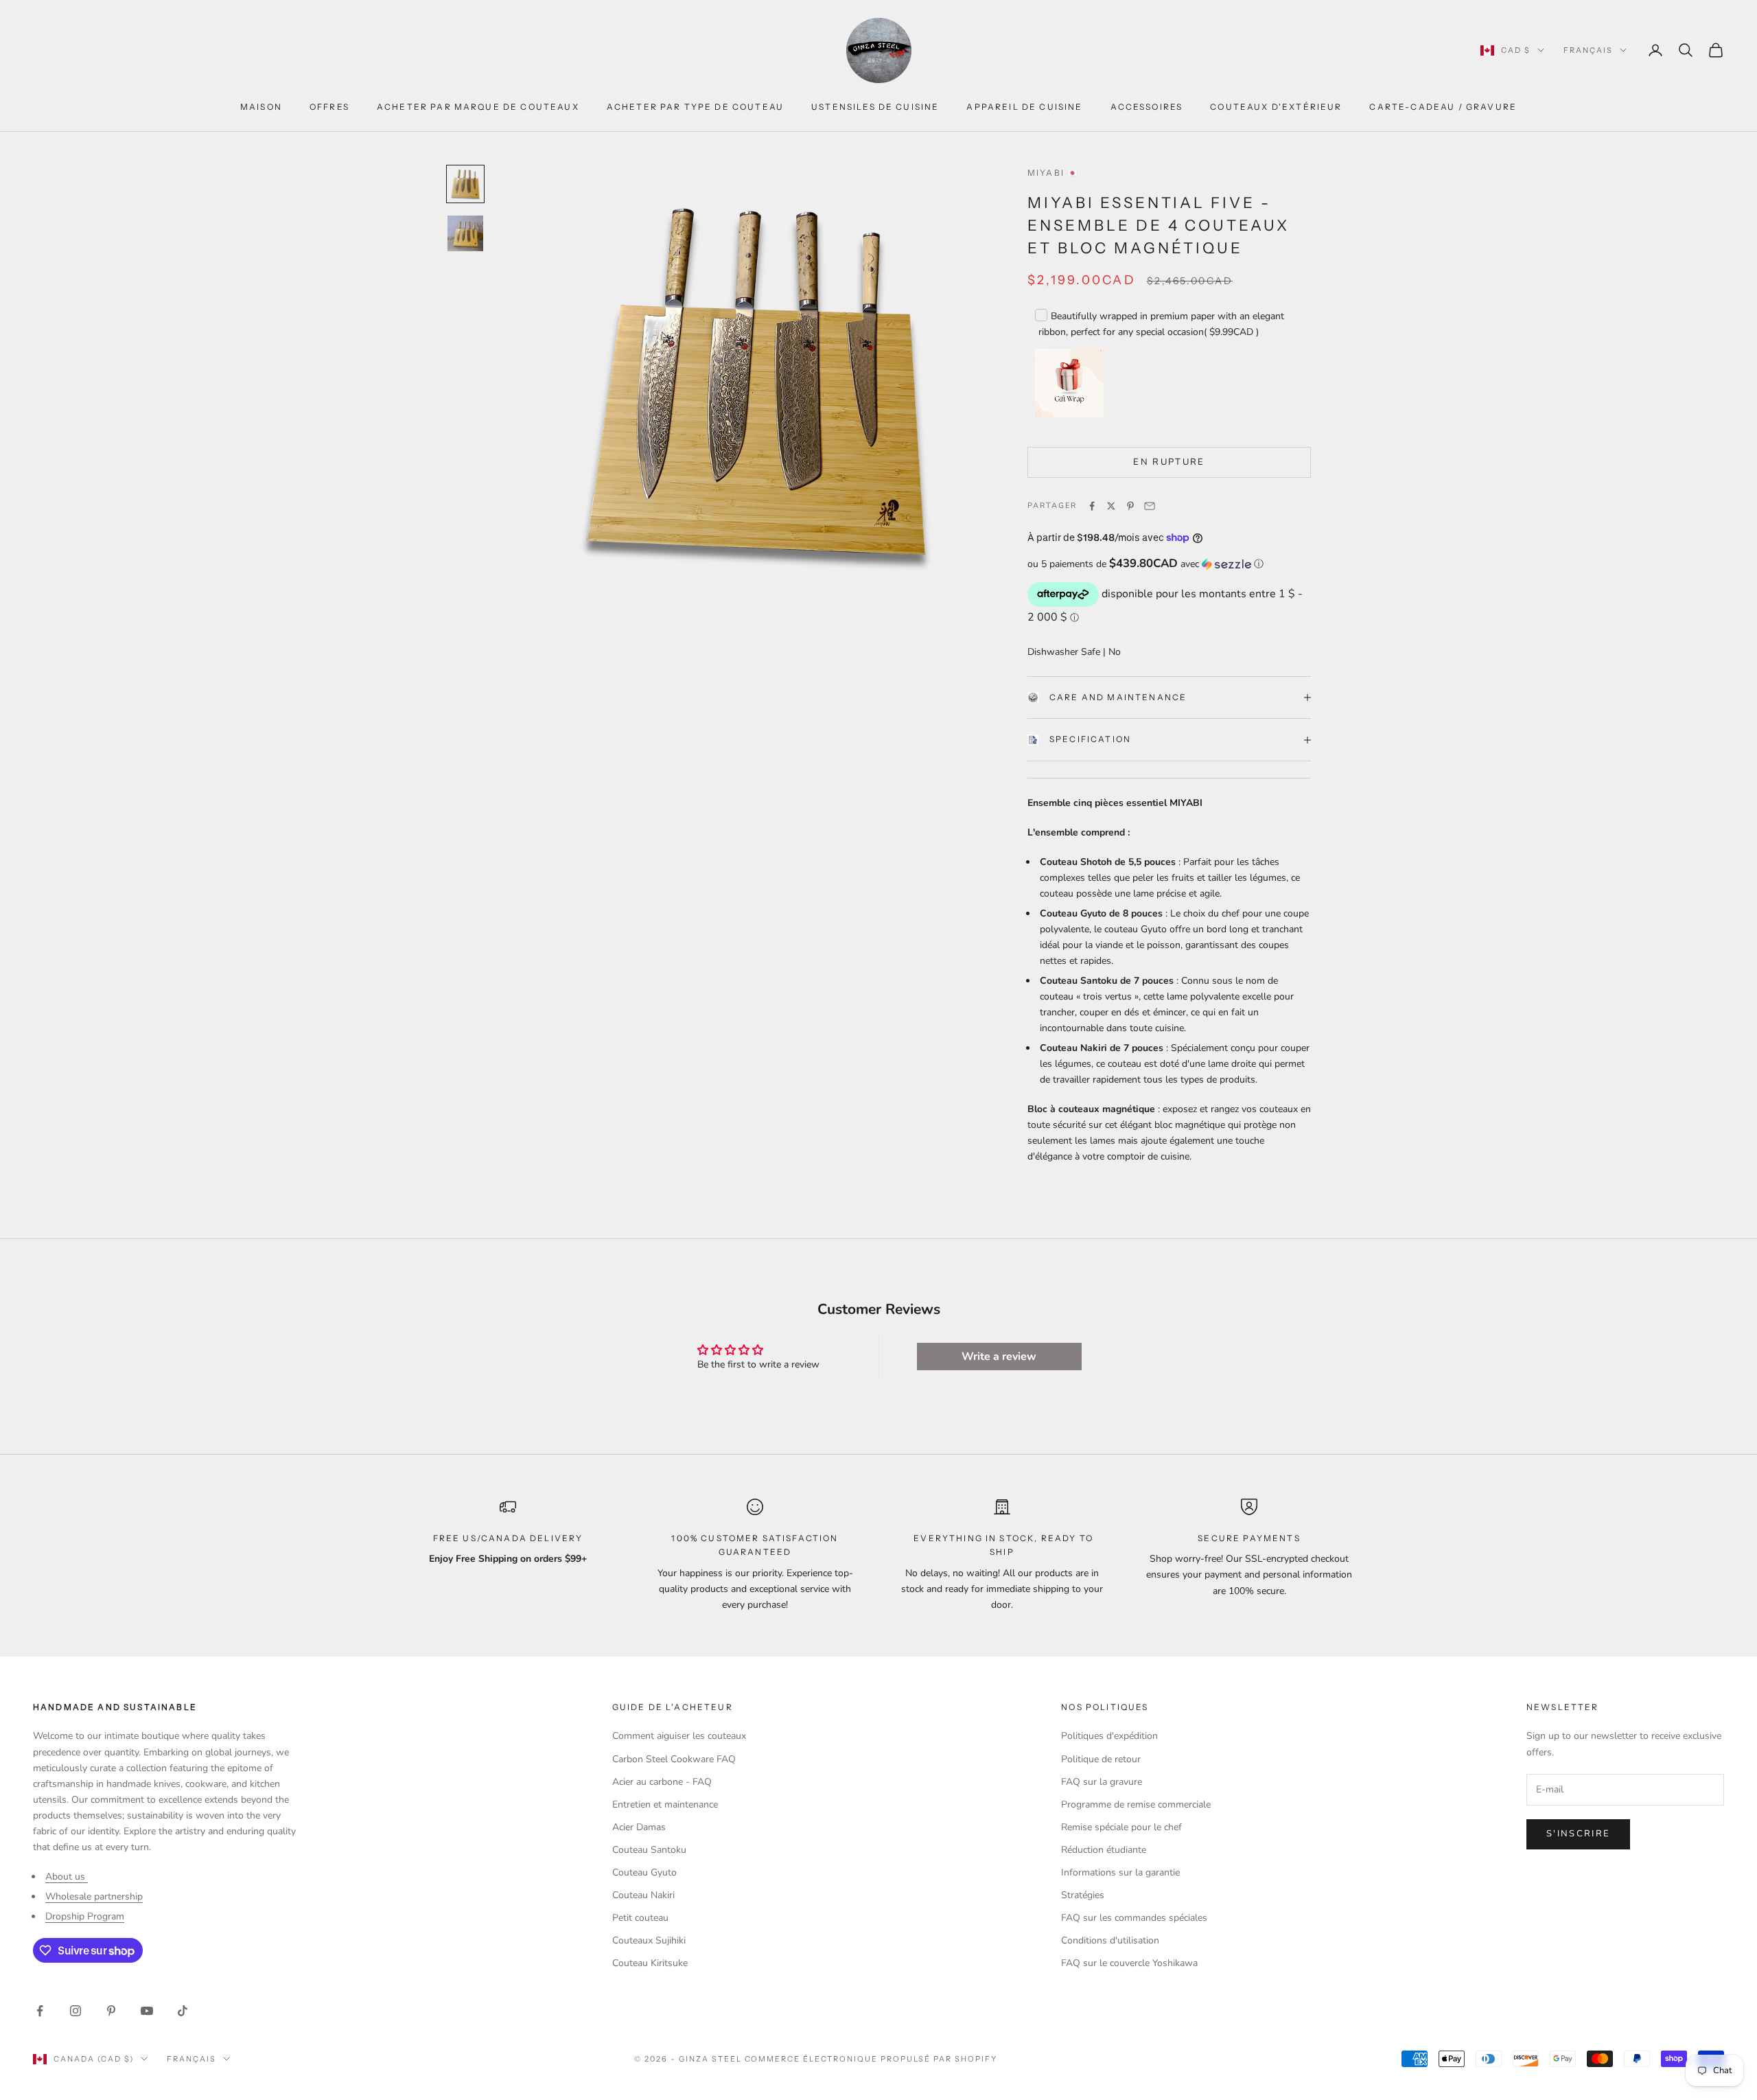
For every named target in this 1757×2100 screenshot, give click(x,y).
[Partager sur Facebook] (1092, 506)
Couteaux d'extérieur (1276, 107)
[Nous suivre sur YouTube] (147, 2011)
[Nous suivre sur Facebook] (40, 2011)
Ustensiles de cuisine (875, 107)
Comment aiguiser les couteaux (679, 1736)
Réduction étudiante (1104, 1850)
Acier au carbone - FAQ (662, 1782)
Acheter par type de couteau (695, 107)
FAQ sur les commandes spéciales (1134, 1918)
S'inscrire (1578, 1834)
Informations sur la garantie (1120, 1872)
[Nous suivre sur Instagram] (75, 2011)
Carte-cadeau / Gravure (1443, 107)
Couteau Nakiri (643, 1895)
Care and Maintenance (1118, 697)
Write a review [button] (999, 1357)
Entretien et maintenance (665, 1804)
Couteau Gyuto (644, 1872)
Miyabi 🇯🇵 (1053, 173)
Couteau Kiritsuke (650, 1963)
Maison (261, 107)
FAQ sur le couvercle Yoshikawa (1129, 1963)
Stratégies (1083, 1895)
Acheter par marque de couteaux (478, 107)
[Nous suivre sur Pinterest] (111, 2011)
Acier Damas (639, 1827)
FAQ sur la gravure (1102, 1782)
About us (67, 1877)
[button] (1169, 564)
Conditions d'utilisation (1110, 1940)
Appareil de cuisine (1024, 107)
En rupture (1169, 462)
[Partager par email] (1150, 506)
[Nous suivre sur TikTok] (183, 2011)
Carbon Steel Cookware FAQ (674, 1759)
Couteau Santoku (649, 1850)
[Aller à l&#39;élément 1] (465, 184)
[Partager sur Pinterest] (1130, 506)
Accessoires (1147, 107)
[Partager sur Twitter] (1111, 506)
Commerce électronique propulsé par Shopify (871, 2059)
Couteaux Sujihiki (649, 1940)
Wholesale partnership (94, 1896)
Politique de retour (1101, 1759)
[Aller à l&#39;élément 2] (465, 233)
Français (1588, 50)
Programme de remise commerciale (1136, 1804)
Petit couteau (640, 1918)
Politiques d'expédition (1109, 1736)
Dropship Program (85, 1916)
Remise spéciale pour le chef (1121, 1827)
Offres (329, 107)
